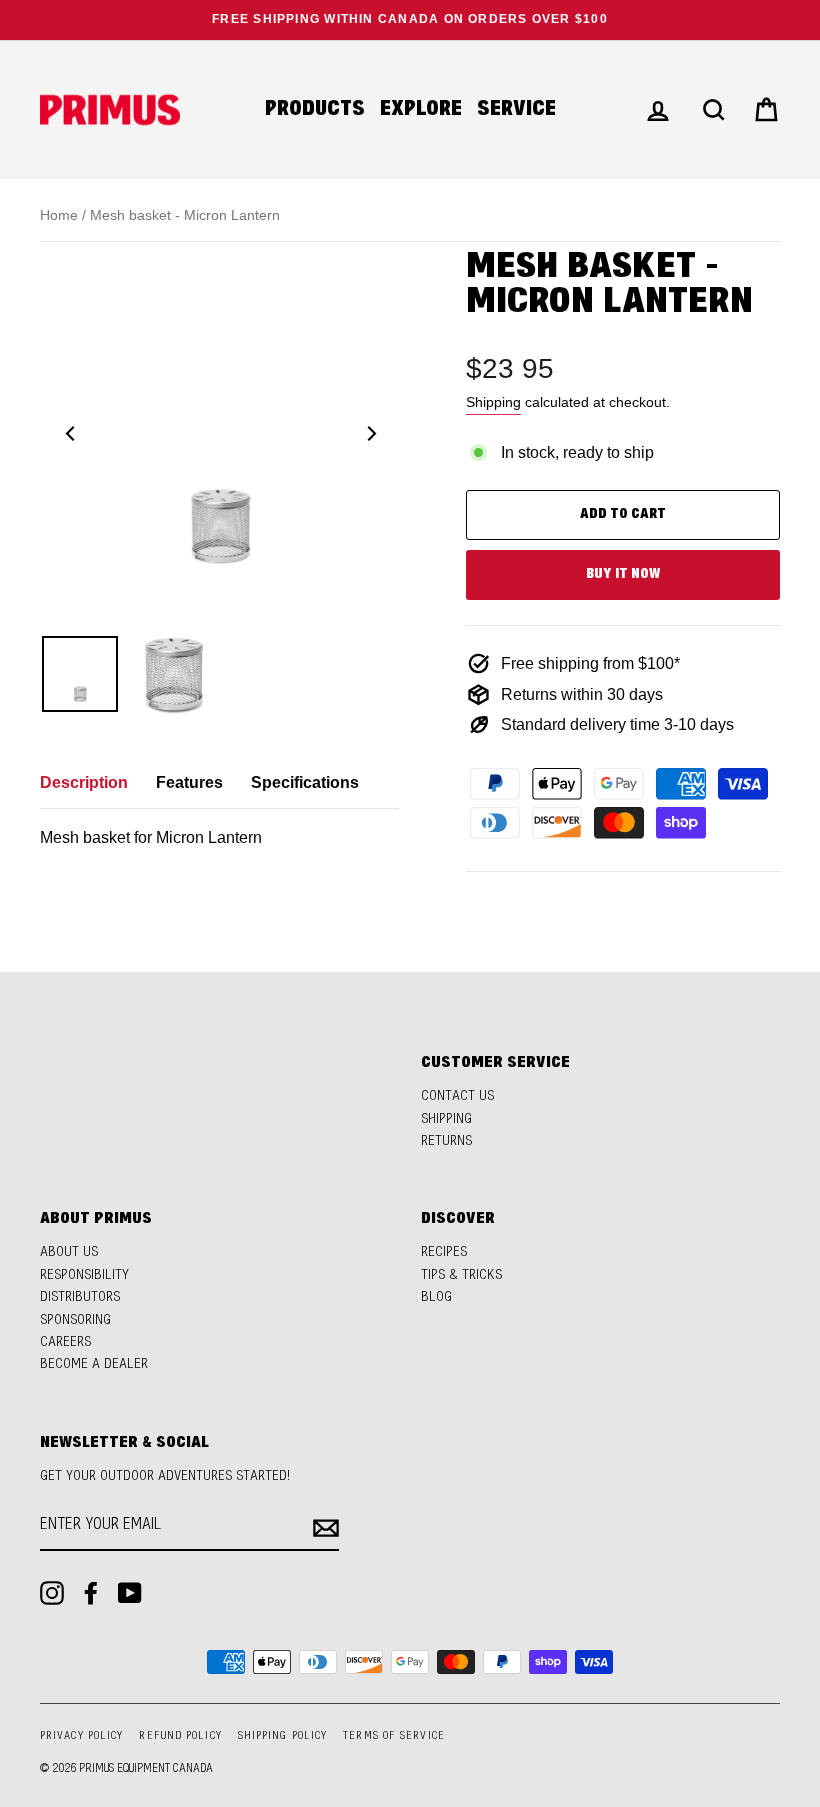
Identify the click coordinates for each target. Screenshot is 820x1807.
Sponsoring (75, 1320)
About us (69, 1252)
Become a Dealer (94, 1364)
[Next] (369, 432)
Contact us (457, 1096)
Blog (436, 1297)
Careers (65, 1342)
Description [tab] (84, 782)
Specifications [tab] (305, 782)
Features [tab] (189, 782)
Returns (446, 1141)
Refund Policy (180, 1736)
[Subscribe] (326, 1527)
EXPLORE (421, 110)
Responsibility (84, 1275)
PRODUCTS (315, 110)
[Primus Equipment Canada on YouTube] (130, 1593)
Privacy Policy (81, 1736)
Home (59, 215)
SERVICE (516, 110)
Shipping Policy (283, 1736)
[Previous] (70, 432)
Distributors (80, 1297)
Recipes (444, 1252)
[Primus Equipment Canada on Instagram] (52, 1593)
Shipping (493, 402)
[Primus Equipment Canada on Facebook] (91, 1593)
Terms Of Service (394, 1736)
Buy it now (623, 574)
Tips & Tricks (461, 1275)
